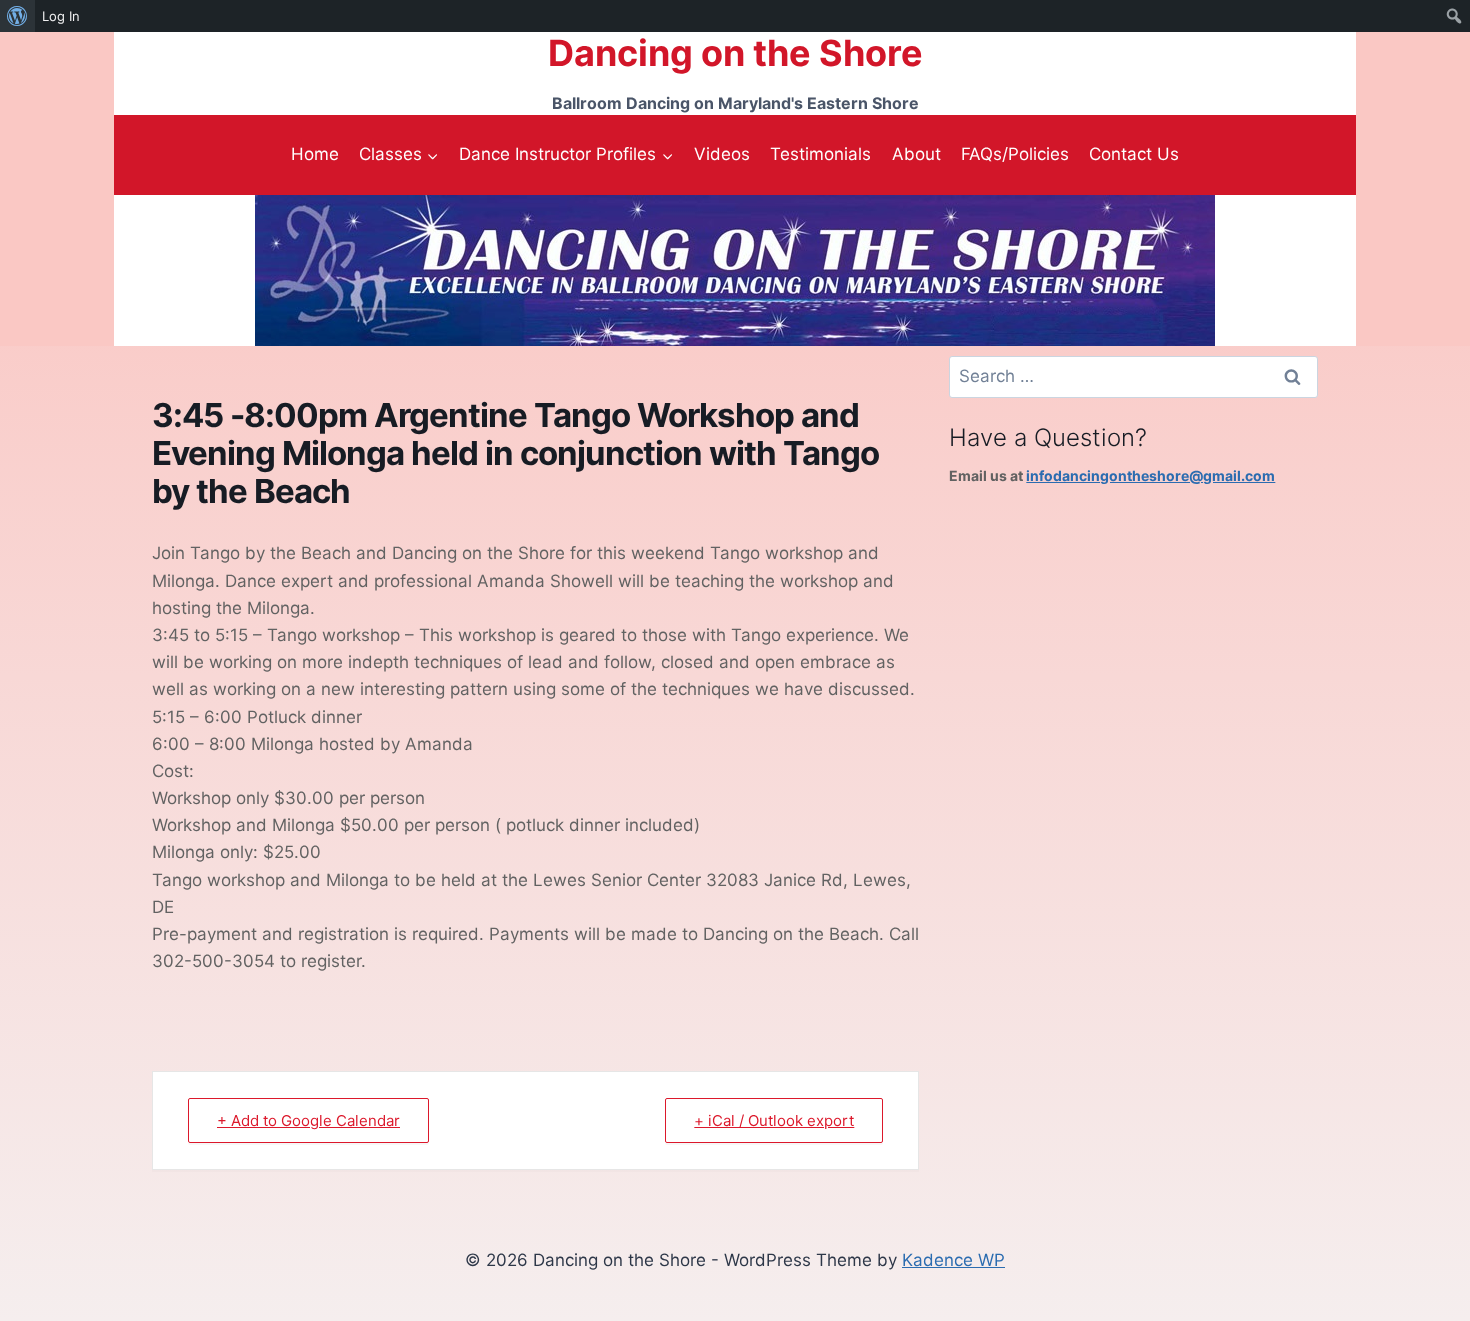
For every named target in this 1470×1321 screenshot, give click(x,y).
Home (315, 154)
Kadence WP (953, 1260)
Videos (722, 154)
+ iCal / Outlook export (774, 1120)
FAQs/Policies (1015, 154)
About (916, 154)
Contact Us (1134, 154)
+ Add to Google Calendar (308, 1120)
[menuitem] (17, 16)
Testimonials (820, 154)
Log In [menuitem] (61, 16)
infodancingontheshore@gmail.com (1150, 475)
